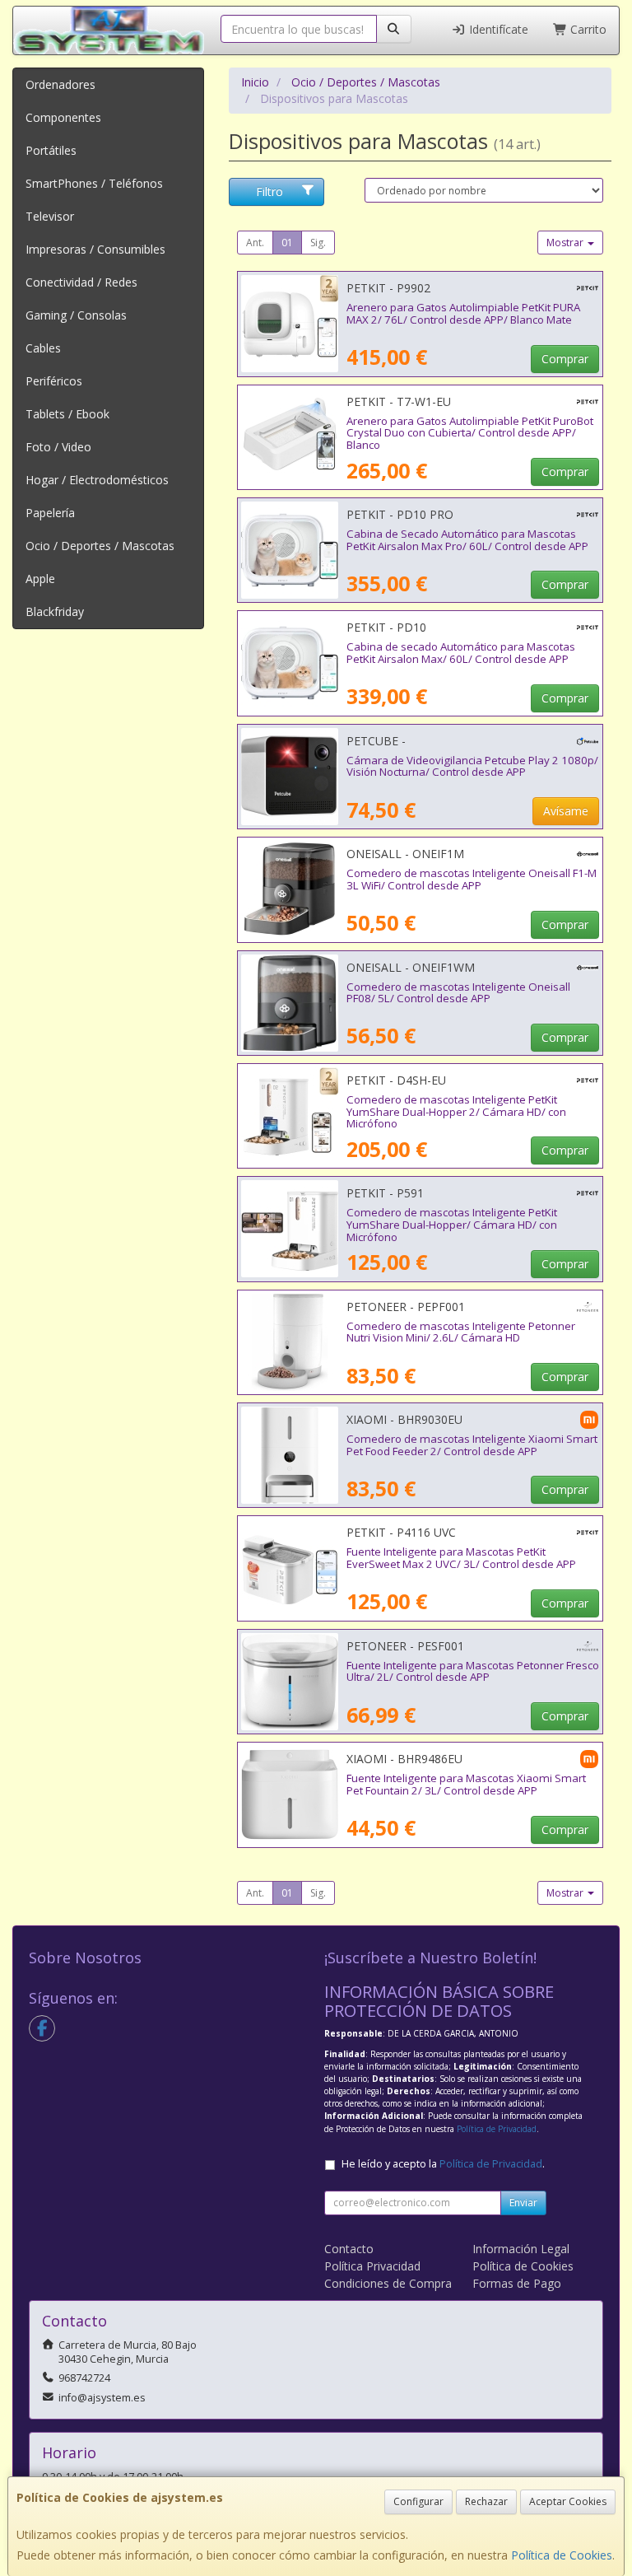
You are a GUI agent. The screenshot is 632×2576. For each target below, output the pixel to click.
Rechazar (486, 2501)
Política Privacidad (372, 2266)
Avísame (566, 811)
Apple (40, 579)
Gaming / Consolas (76, 315)
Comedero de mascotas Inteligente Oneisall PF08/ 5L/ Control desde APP (458, 993)
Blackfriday (55, 611)
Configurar (418, 2501)
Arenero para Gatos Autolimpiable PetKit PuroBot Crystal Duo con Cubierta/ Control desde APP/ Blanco (470, 433)
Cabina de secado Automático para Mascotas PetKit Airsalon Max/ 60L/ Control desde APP (461, 653)
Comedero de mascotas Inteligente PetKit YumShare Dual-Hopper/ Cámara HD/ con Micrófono (452, 1224)
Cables (43, 348)
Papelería (50, 513)
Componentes (63, 117)
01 (287, 243)
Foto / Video (58, 447)
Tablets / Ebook (67, 414)
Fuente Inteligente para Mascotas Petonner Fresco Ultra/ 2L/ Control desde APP (473, 1671)
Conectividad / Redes (81, 282)
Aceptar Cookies (568, 2501)
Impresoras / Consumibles (95, 249)
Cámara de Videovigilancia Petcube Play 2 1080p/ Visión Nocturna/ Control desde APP (472, 766)
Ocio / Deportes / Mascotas (100, 546)
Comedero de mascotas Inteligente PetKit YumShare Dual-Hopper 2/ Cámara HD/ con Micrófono (456, 1111)
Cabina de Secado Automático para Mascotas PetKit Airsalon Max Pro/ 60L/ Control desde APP (467, 540)
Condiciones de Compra (388, 2283)
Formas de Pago (517, 2283)
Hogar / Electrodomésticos (97, 480)
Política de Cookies (562, 2555)
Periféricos (54, 381)
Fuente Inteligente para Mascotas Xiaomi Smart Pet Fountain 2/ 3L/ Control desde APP (466, 1784)
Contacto (349, 2249)
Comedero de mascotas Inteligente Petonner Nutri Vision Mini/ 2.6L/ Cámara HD (461, 1332)
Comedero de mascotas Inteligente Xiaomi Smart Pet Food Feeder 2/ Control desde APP (472, 1445)
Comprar (565, 359)
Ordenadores (60, 84)
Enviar (523, 2203)
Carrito (587, 29)
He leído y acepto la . (443, 2164)
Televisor (50, 216)
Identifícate (497, 29)
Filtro (270, 191)
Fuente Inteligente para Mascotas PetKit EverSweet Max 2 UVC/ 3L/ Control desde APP (461, 1558)
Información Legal (521, 2249)
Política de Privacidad (497, 2129)
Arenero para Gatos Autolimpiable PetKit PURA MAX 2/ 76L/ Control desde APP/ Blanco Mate (463, 313)
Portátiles (51, 150)
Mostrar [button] (566, 243)
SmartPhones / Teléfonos (94, 183)
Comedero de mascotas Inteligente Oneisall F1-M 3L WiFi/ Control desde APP (472, 879)
